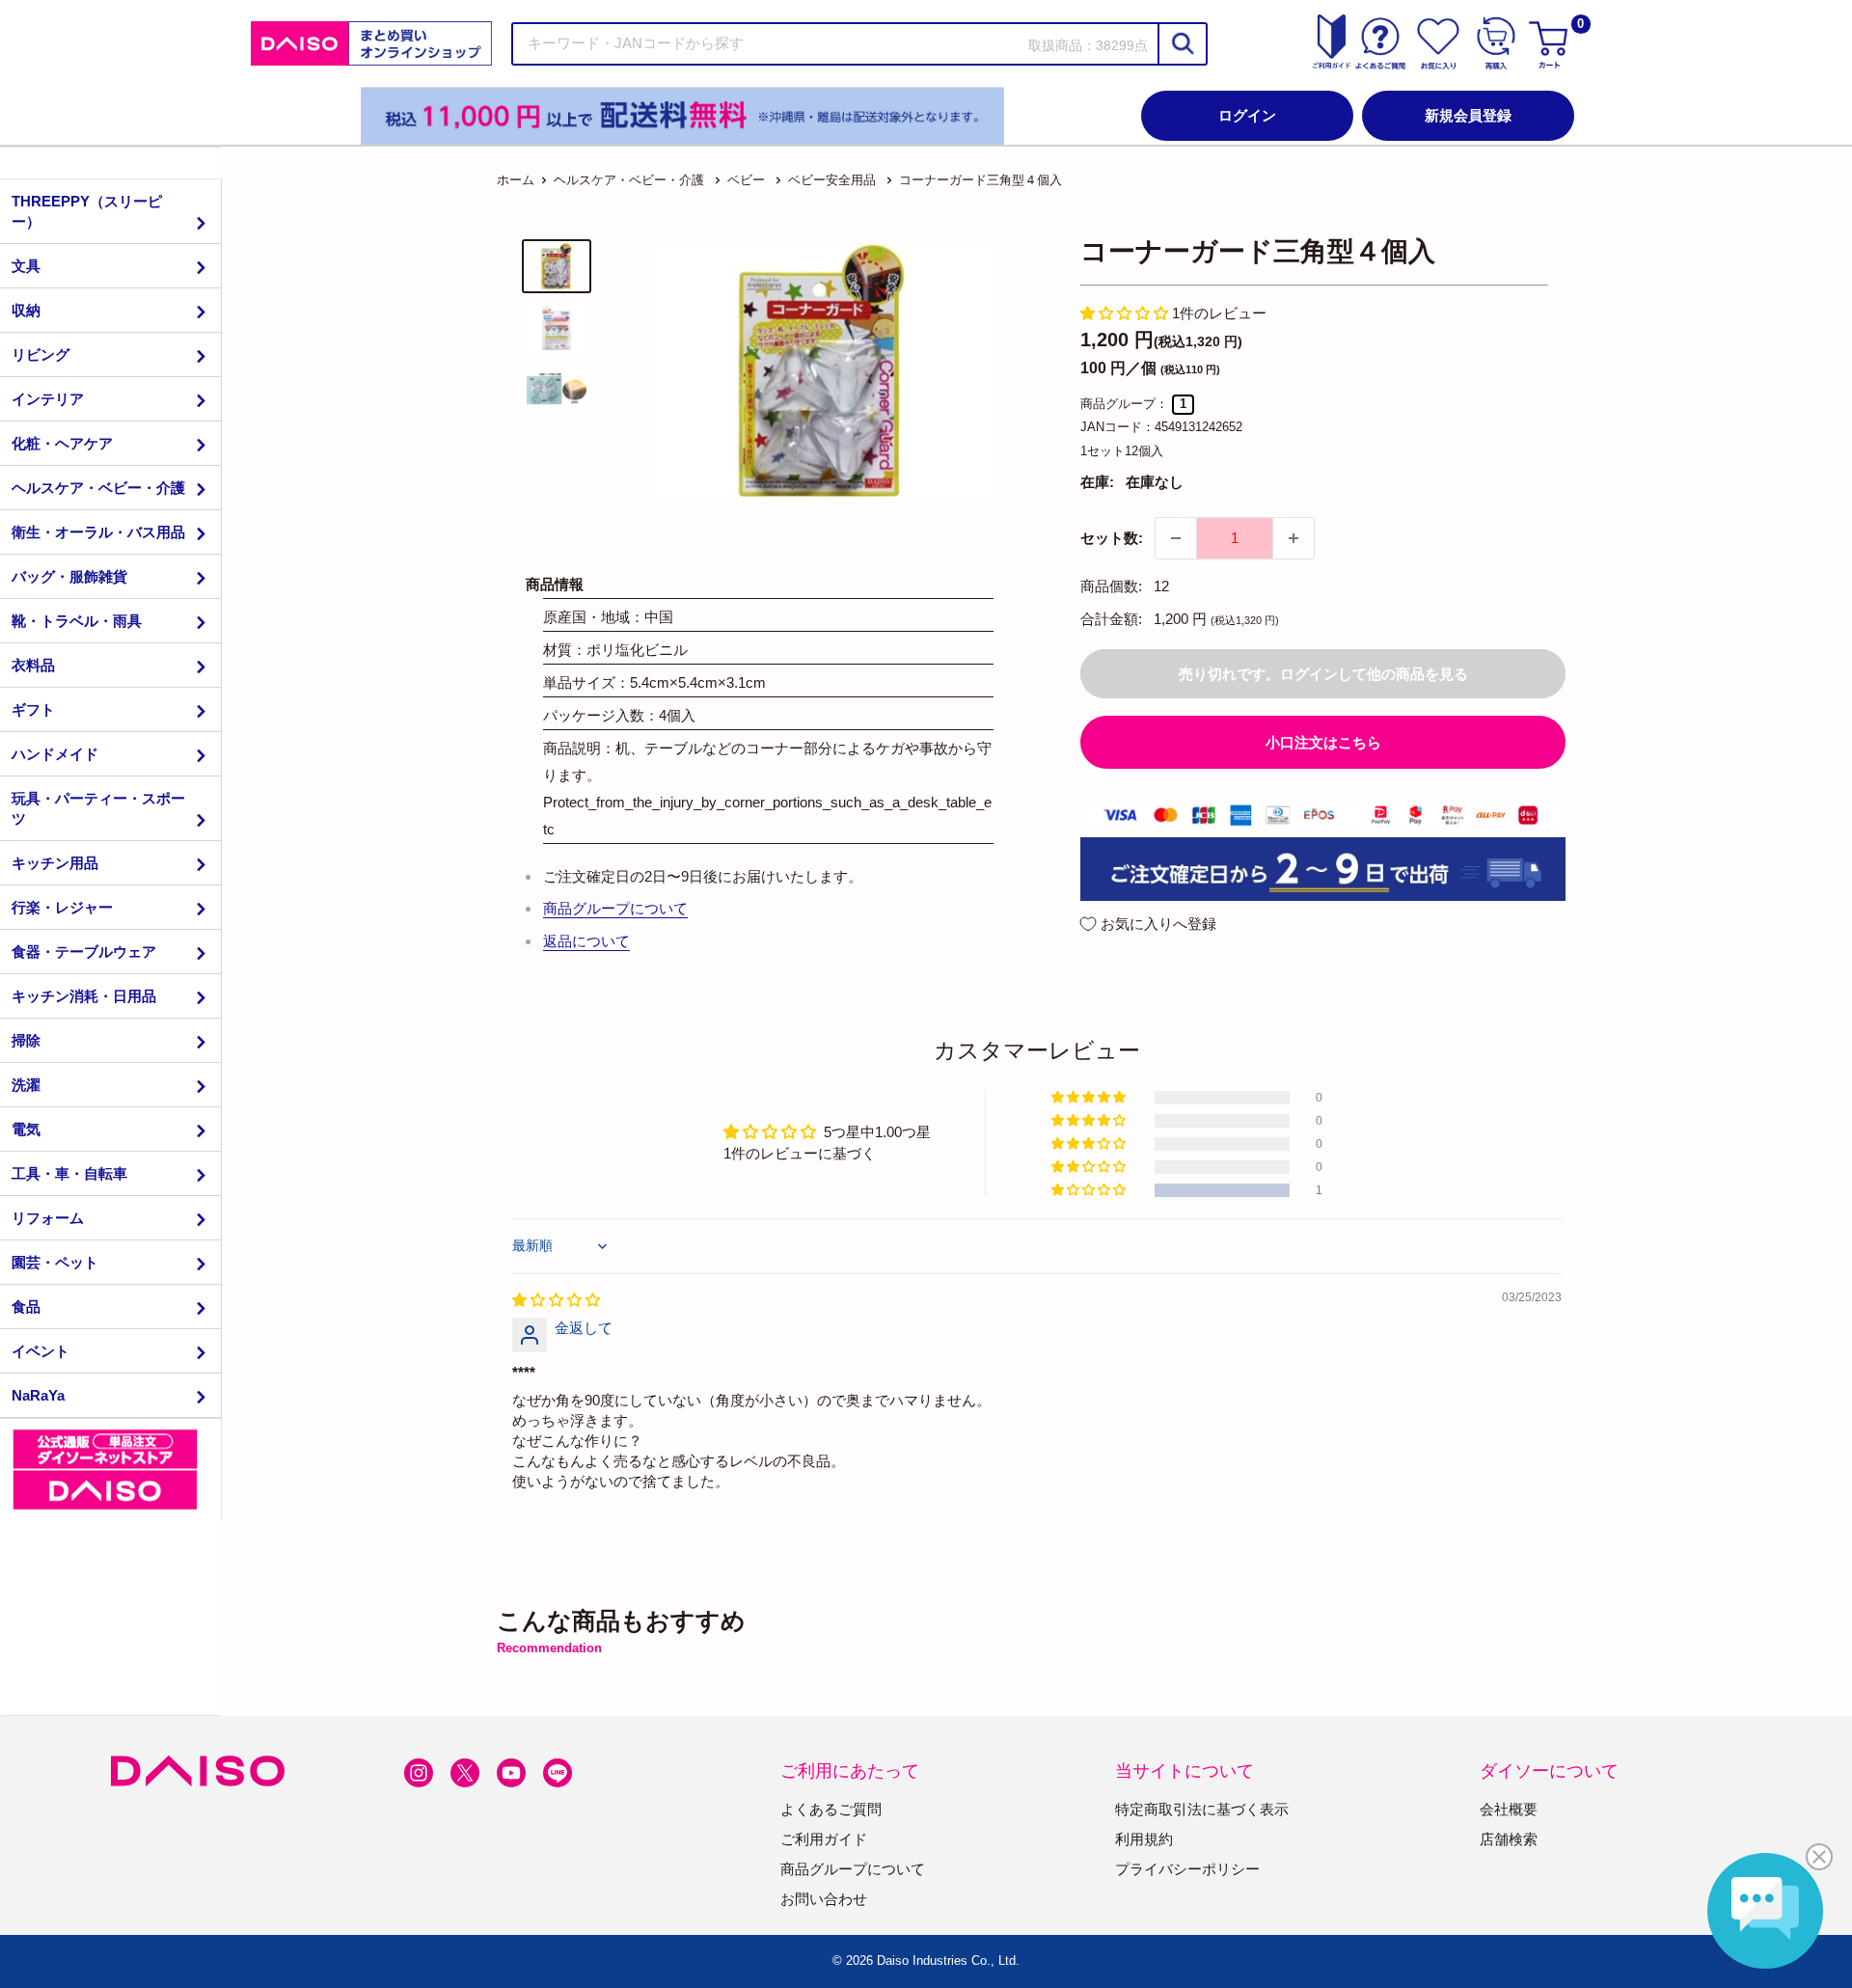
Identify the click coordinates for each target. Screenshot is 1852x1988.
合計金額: (1111, 619)
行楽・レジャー (62, 907)
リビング (41, 354)
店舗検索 (1509, 1839)
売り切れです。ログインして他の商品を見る (1323, 674)
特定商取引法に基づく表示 (1202, 1809)
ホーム (516, 180)
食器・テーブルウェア (84, 952)
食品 (26, 1307)
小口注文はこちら (1323, 742)
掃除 (26, 1040)
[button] (1126, 313)
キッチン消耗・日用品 (84, 996)
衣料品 (33, 665)
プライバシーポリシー (1187, 1869)
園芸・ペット (55, 1262)
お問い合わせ (824, 1899)
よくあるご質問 (831, 1809)
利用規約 (1144, 1839)
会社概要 (1509, 1809)
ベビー (746, 180)
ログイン (1247, 115)
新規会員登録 (1468, 115)
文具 (26, 266)
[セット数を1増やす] (1294, 538)
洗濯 (26, 1085)
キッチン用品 (55, 863)
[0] (1551, 43)
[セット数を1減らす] (1176, 538)
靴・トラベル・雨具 (77, 621)
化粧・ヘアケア (62, 443)
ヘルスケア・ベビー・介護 (98, 488)
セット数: (1112, 538)
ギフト (33, 709)
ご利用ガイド (824, 1839)
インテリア (48, 399)
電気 (26, 1129)
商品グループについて (615, 908)
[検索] (1182, 44)
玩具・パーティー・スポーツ (98, 808)
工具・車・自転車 (69, 1173)
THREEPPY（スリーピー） (87, 211)
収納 (26, 310)
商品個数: (1111, 586)
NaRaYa (38, 1395)
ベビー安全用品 (832, 180)
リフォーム (48, 1218)
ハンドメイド (55, 754)
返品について (586, 941)
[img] (556, 1300)
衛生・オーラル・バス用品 (98, 532)
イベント (41, 1351)
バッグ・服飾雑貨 (69, 576)
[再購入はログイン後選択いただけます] (1496, 43)
